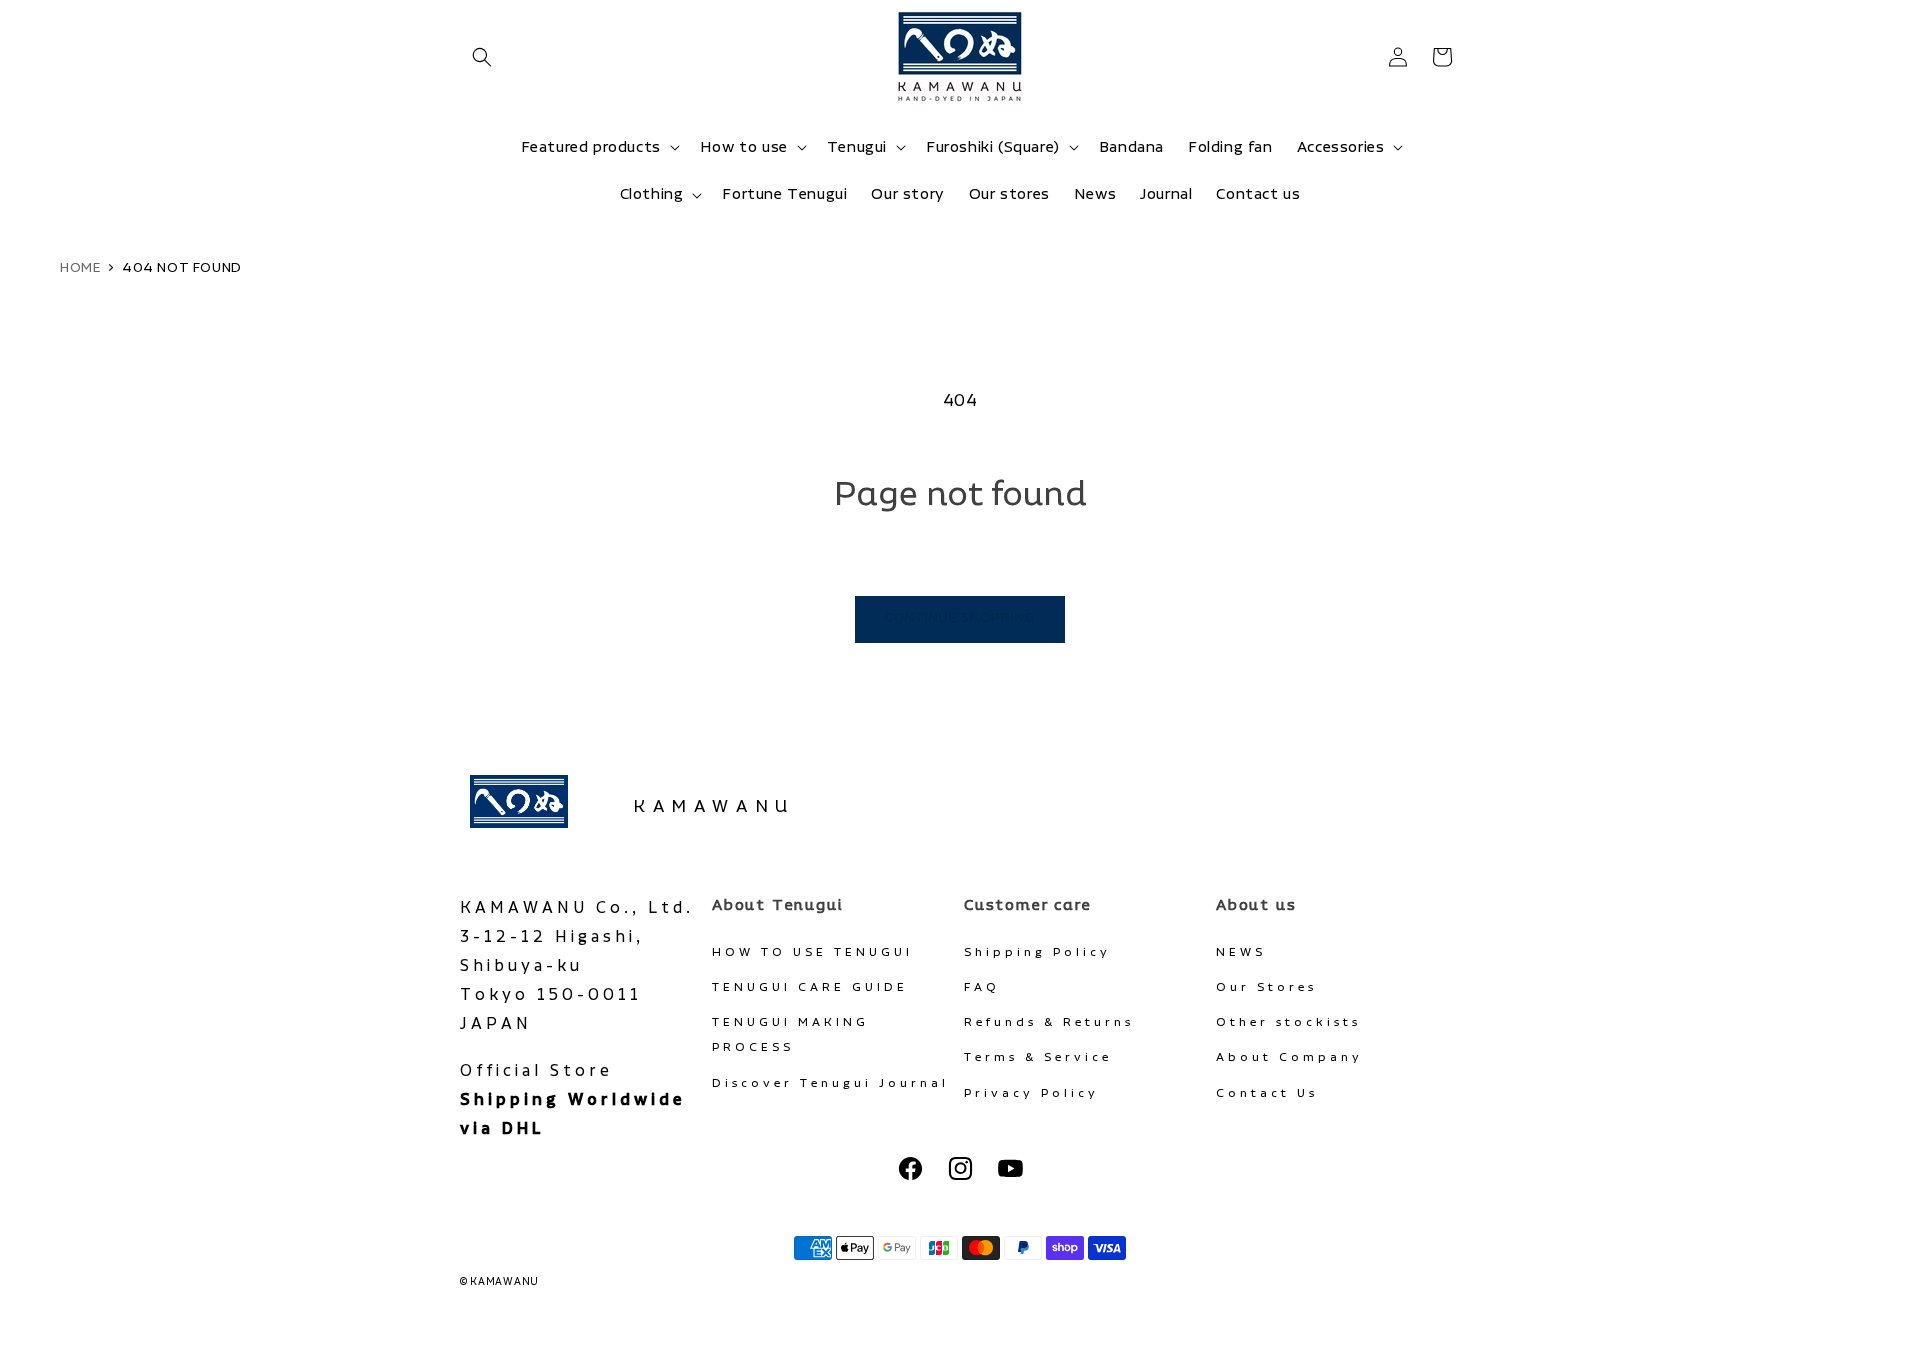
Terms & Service (1038, 1057)
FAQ (982, 987)
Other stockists (1288, 1022)
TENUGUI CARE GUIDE (810, 987)
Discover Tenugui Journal (830, 1083)
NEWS (1241, 952)
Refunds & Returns (1049, 1022)
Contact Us (1267, 1093)
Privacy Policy (1031, 1093)
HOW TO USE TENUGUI (812, 952)
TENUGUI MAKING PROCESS (790, 1035)
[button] (482, 57)
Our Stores (1266, 987)
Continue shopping (960, 618)
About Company (1289, 1057)
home (80, 268)
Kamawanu (714, 807)
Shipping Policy (1037, 952)
